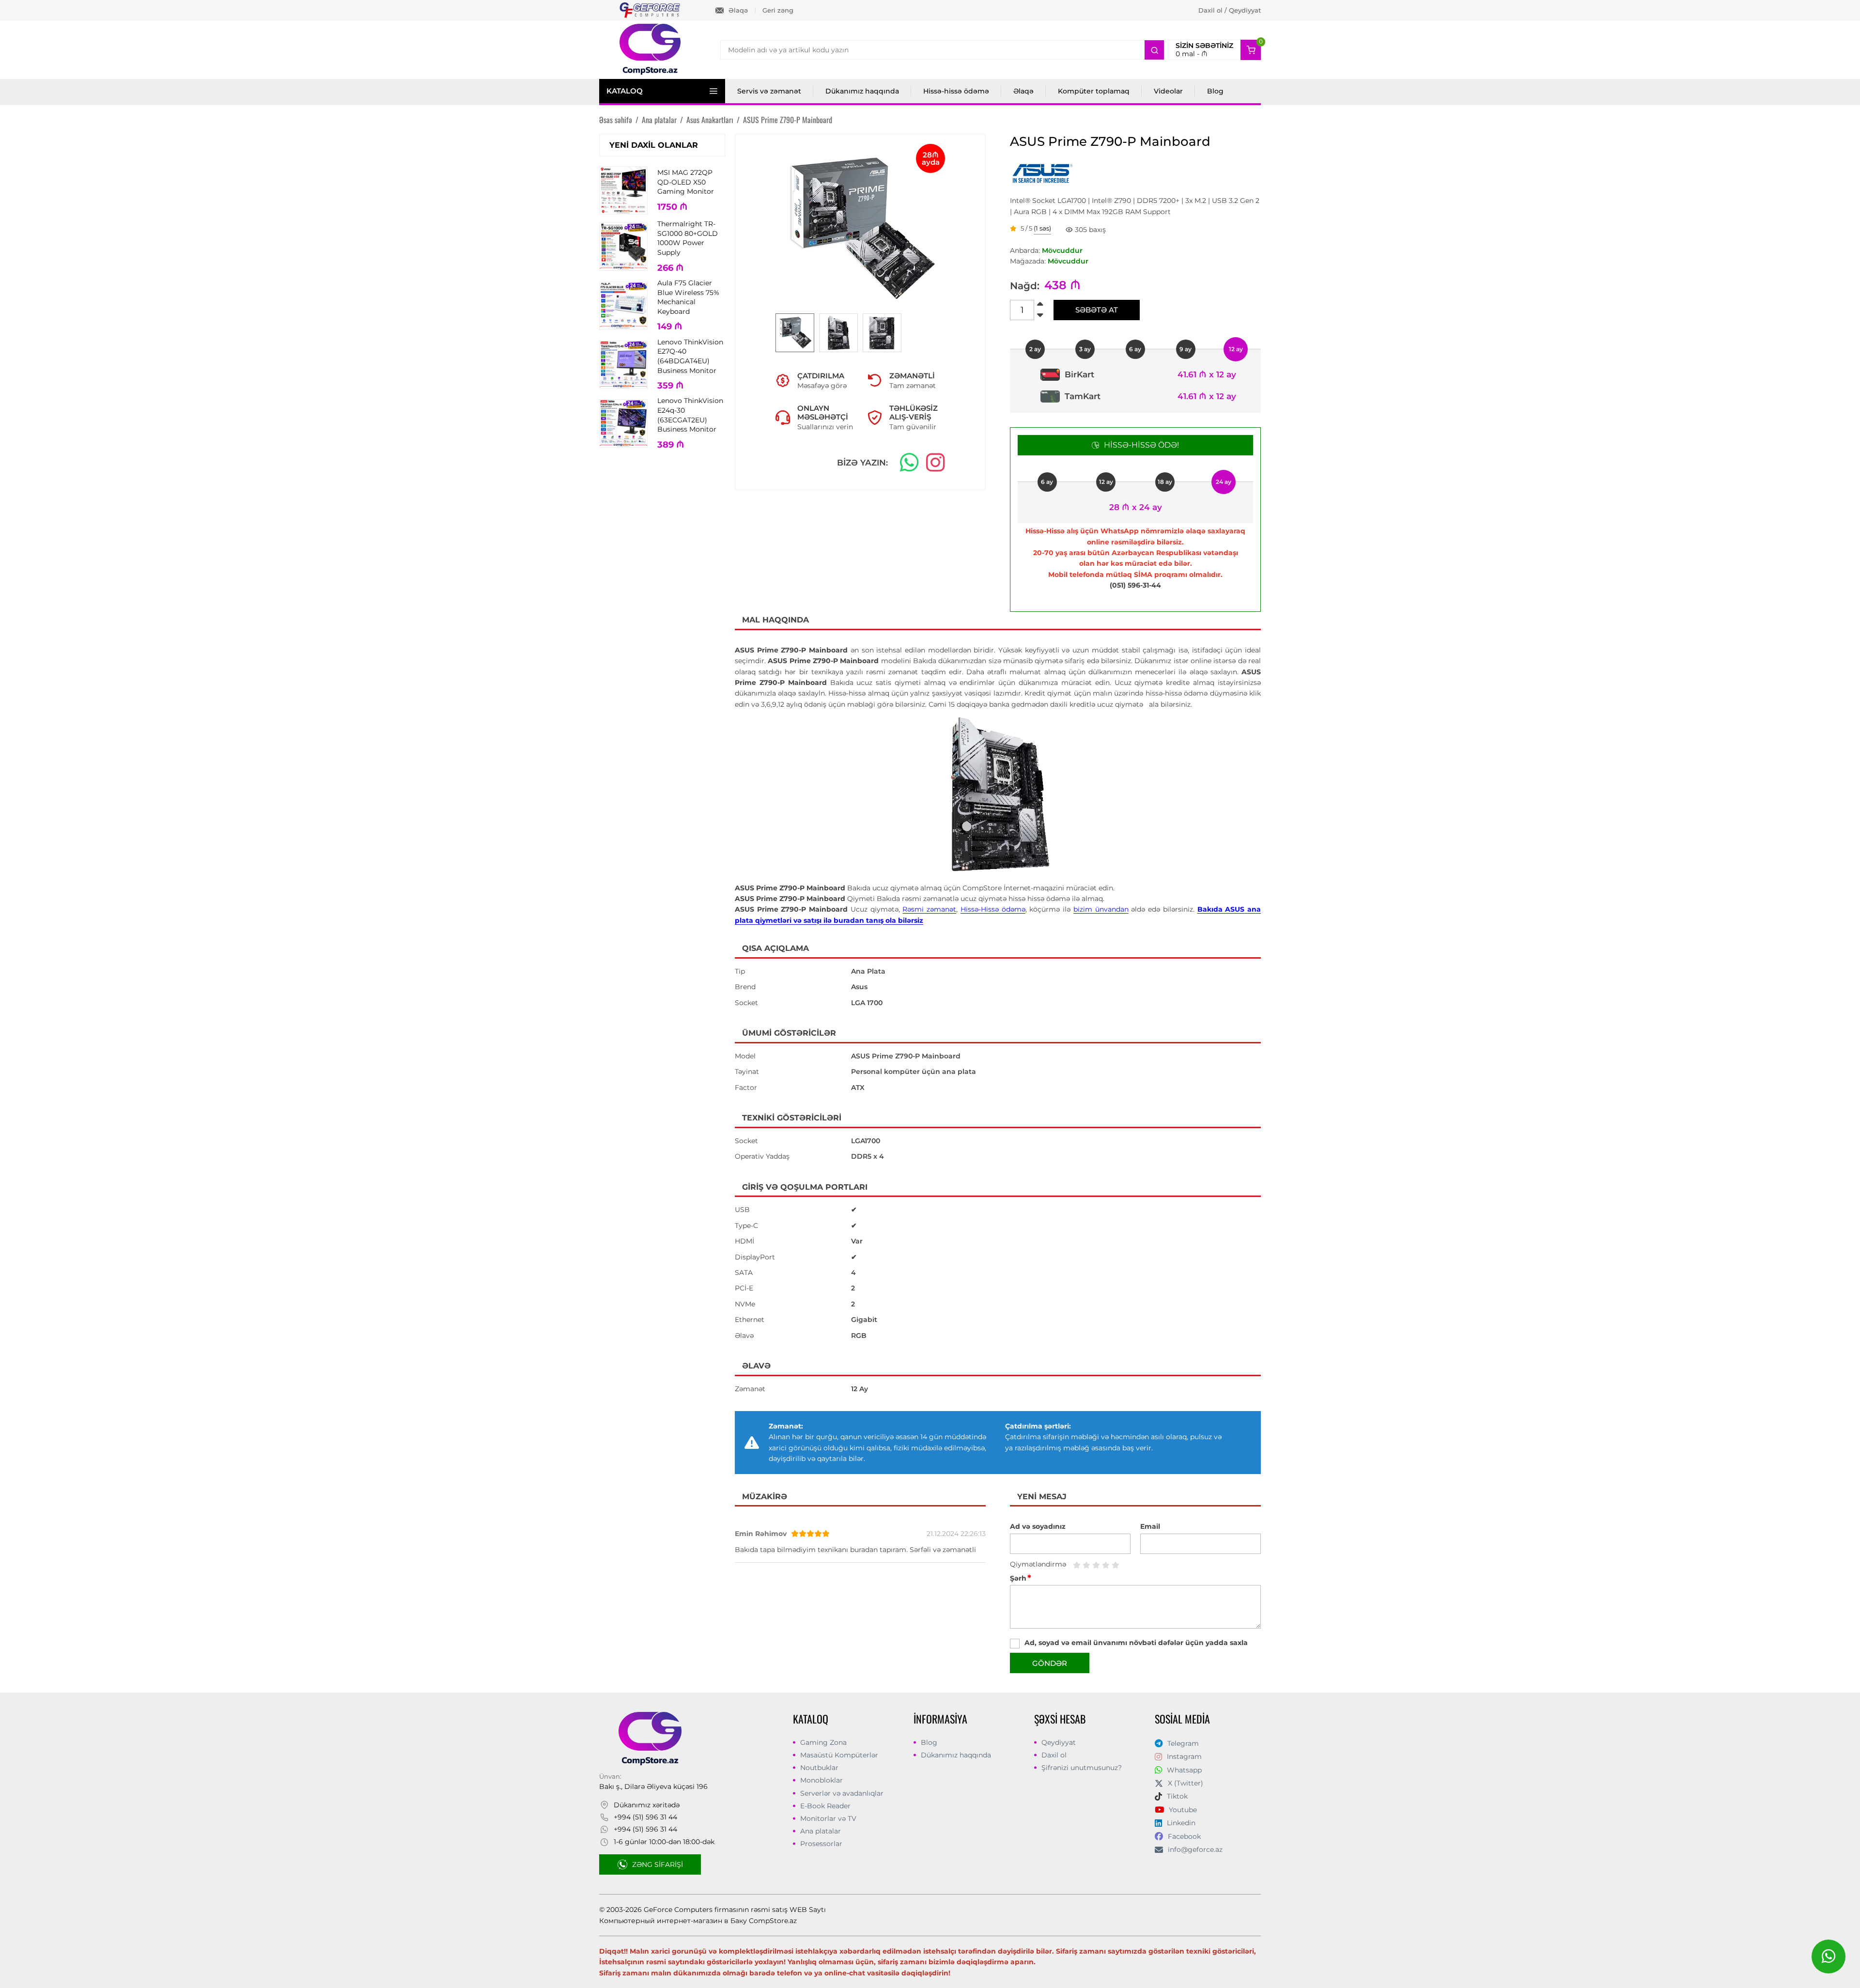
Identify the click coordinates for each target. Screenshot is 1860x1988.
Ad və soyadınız (1038, 1526)
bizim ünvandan (1101, 909)
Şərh (1021, 1578)
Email (1150, 1526)
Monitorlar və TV (828, 1818)
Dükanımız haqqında (862, 91)
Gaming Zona (823, 1742)
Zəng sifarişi (658, 1864)
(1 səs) (1042, 229)
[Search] (1154, 50)
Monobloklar (821, 1780)
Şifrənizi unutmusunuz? (1082, 1768)
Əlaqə (738, 10)
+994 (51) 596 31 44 (645, 1817)
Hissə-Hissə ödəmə (993, 909)
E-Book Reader (825, 1806)
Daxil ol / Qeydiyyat (1230, 10)
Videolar (1168, 91)
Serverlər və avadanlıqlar (842, 1793)
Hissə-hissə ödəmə (956, 91)
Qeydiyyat (1059, 1742)
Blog (1215, 91)
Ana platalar (821, 1831)
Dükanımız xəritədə (647, 1805)
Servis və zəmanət (769, 91)
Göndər (1050, 1663)
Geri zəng (778, 10)
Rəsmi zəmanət (929, 909)
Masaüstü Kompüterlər (839, 1755)
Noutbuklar (819, 1768)
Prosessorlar (821, 1844)
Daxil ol (1054, 1755)
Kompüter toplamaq (1094, 91)
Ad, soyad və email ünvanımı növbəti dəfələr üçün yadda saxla (1136, 1643)
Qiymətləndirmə (1038, 1564)
